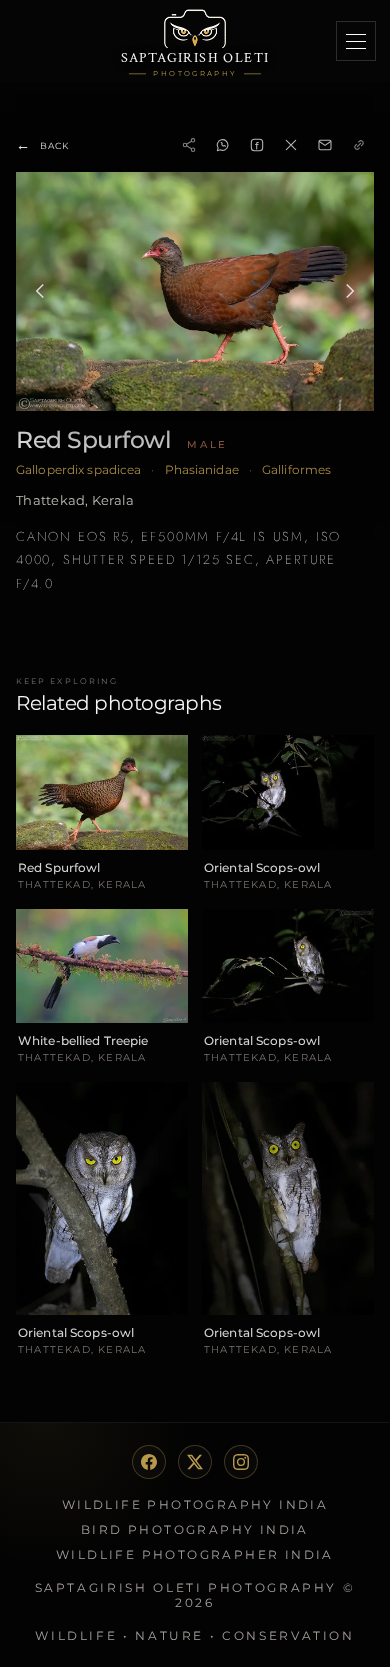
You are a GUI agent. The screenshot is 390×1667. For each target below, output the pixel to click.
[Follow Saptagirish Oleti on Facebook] (149, 1462)
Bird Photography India (195, 1529)
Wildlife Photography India (195, 1504)
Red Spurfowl (93, 439)
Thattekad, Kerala (75, 500)
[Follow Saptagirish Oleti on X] (195, 1462)
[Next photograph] (350, 291)
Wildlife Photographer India (195, 1554)
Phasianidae (202, 469)
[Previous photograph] (40, 291)
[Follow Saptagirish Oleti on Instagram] (241, 1462)
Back (42, 145)
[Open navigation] (356, 41)
